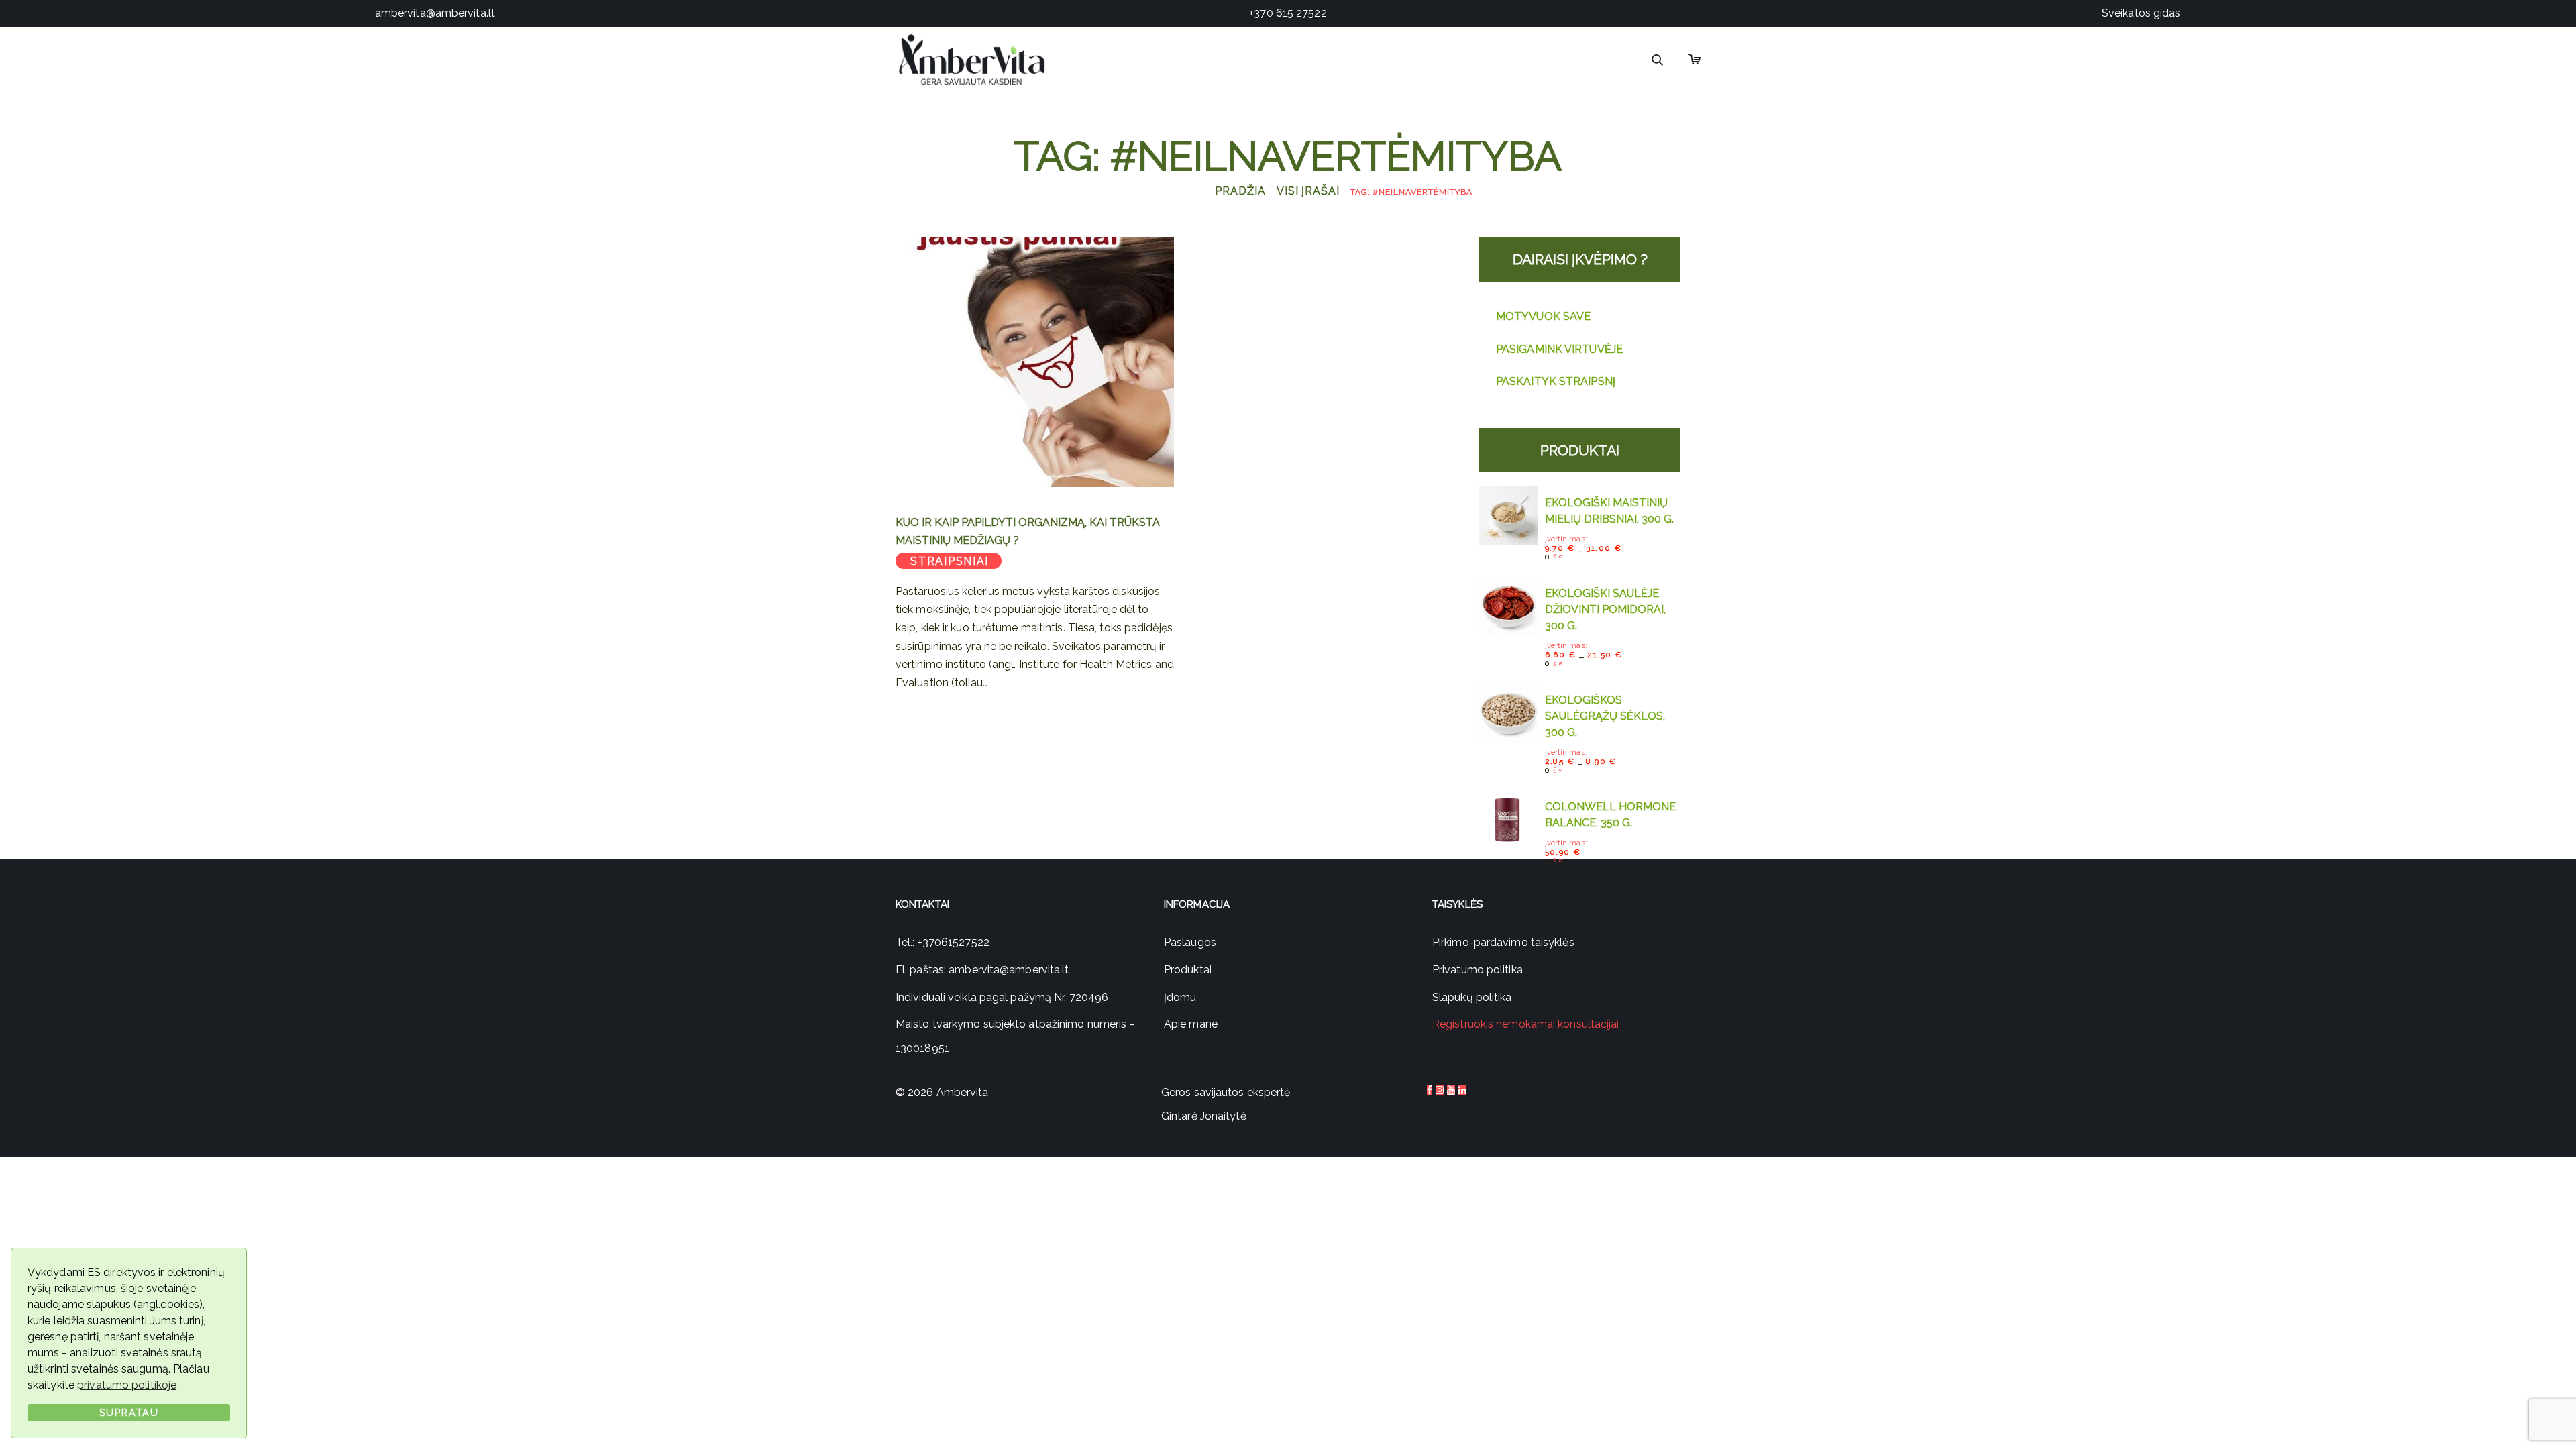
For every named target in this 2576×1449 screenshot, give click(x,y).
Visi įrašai (1308, 191)
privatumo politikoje (127, 1385)
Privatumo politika (1478, 970)
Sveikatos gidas (2141, 13)
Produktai (1188, 970)
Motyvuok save (1543, 316)
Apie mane (1191, 1024)
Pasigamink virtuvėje (1559, 349)
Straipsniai (950, 561)
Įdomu (1180, 997)
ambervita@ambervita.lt (435, 13)
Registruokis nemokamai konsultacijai (1526, 1024)
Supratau (129, 1412)
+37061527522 (954, 942)
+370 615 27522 (1288, 13)
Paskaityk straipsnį (1556, 381)
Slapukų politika (1472, 997)
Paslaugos (1190, 942)
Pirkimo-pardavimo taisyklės (1503, 942)
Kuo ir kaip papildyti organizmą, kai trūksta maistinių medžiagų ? (1028, 531)
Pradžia (1240, 191)
